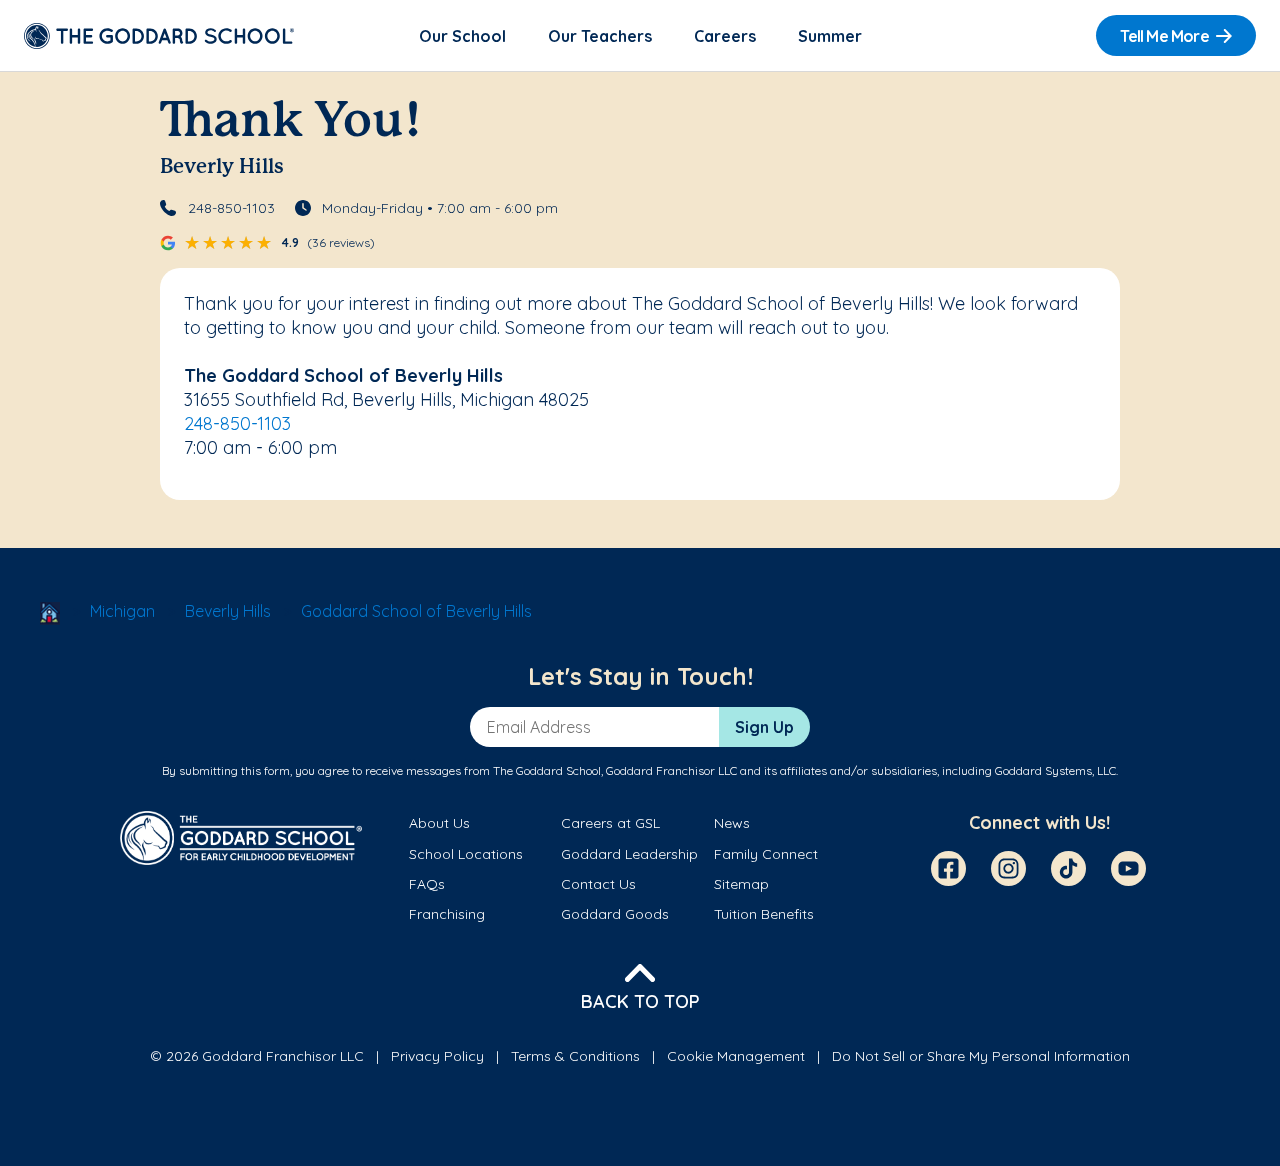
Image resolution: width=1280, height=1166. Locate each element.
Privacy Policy (437, 1056)
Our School (462, 36)
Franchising (447, 914)
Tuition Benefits (764, 914)
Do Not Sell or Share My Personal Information (981, 1056)
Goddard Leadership (629, 854)
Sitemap (741, 884)
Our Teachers (600, 36)
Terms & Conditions (575, 1056)
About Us (439, 823)
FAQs (427, 884)
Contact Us (598, 884)
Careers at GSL (610, 823)
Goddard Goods (615, 914)
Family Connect (766, 854)
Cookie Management (736, 1056)
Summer (830, 36)
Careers (725, 36)
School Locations (466, 854)
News (732, 823)
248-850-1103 (231, 208)
